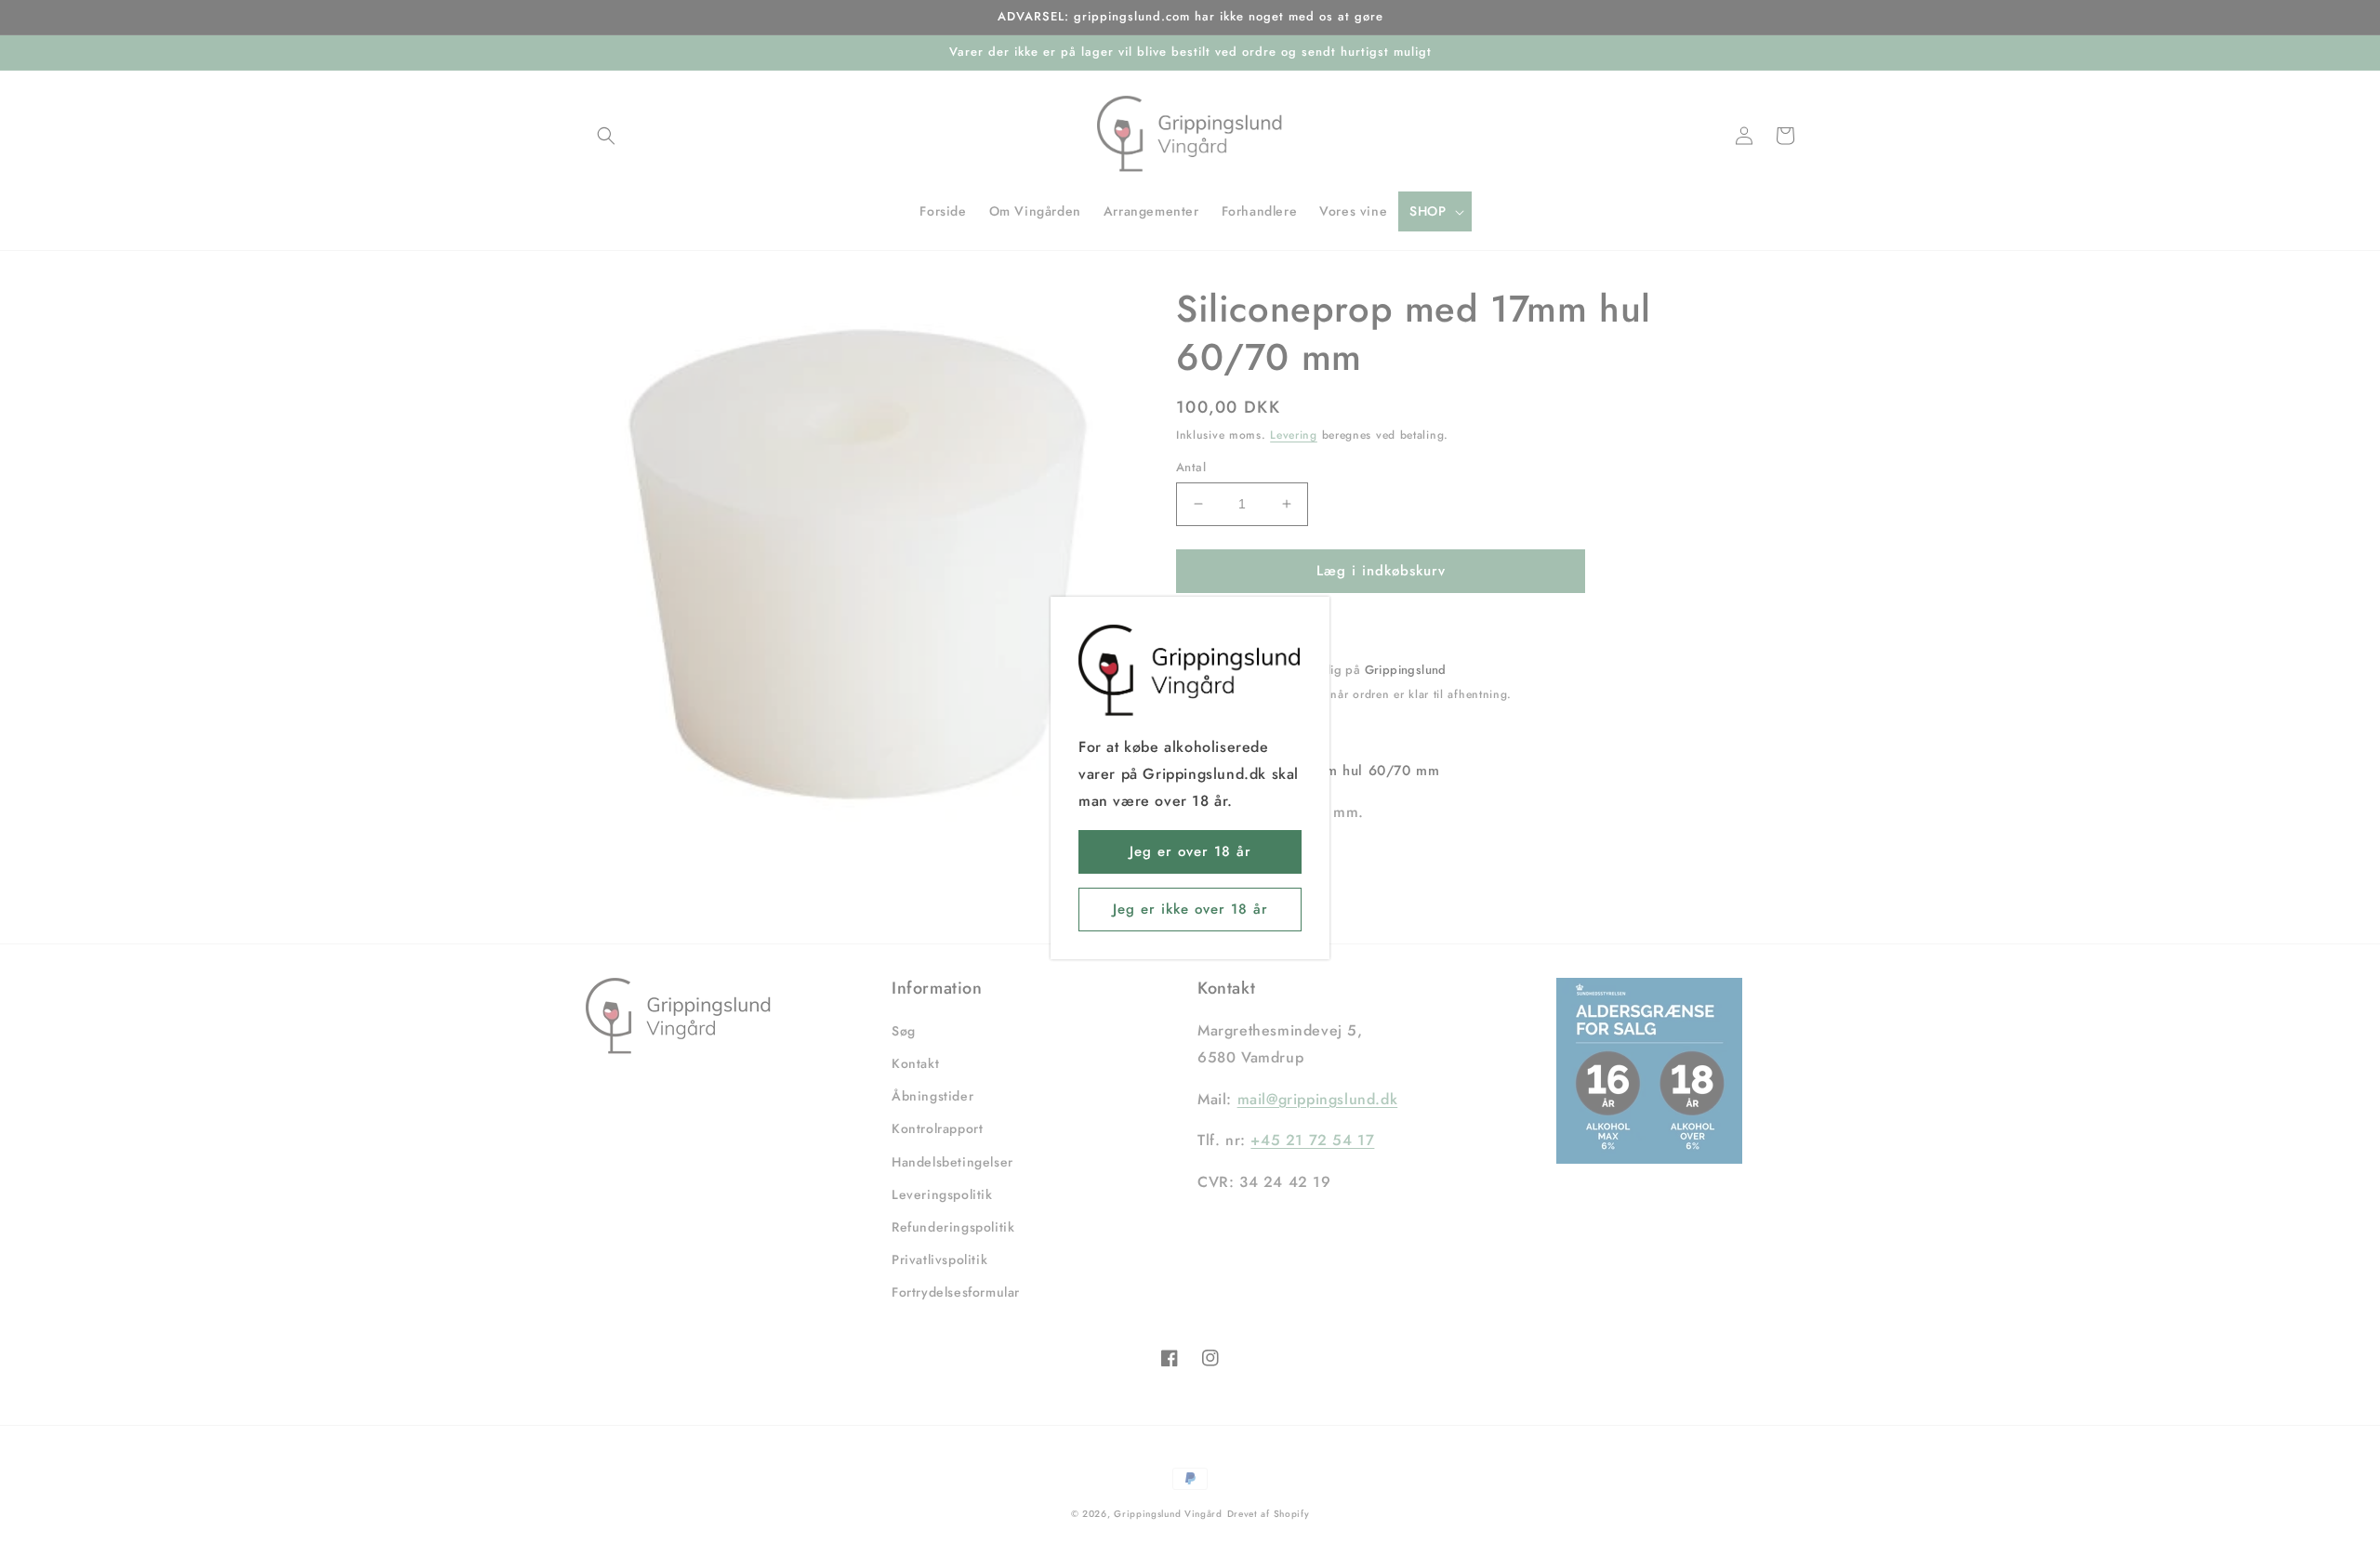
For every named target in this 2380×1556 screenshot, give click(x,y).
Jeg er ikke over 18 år (1190, 909)
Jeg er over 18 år (1190, 851)
